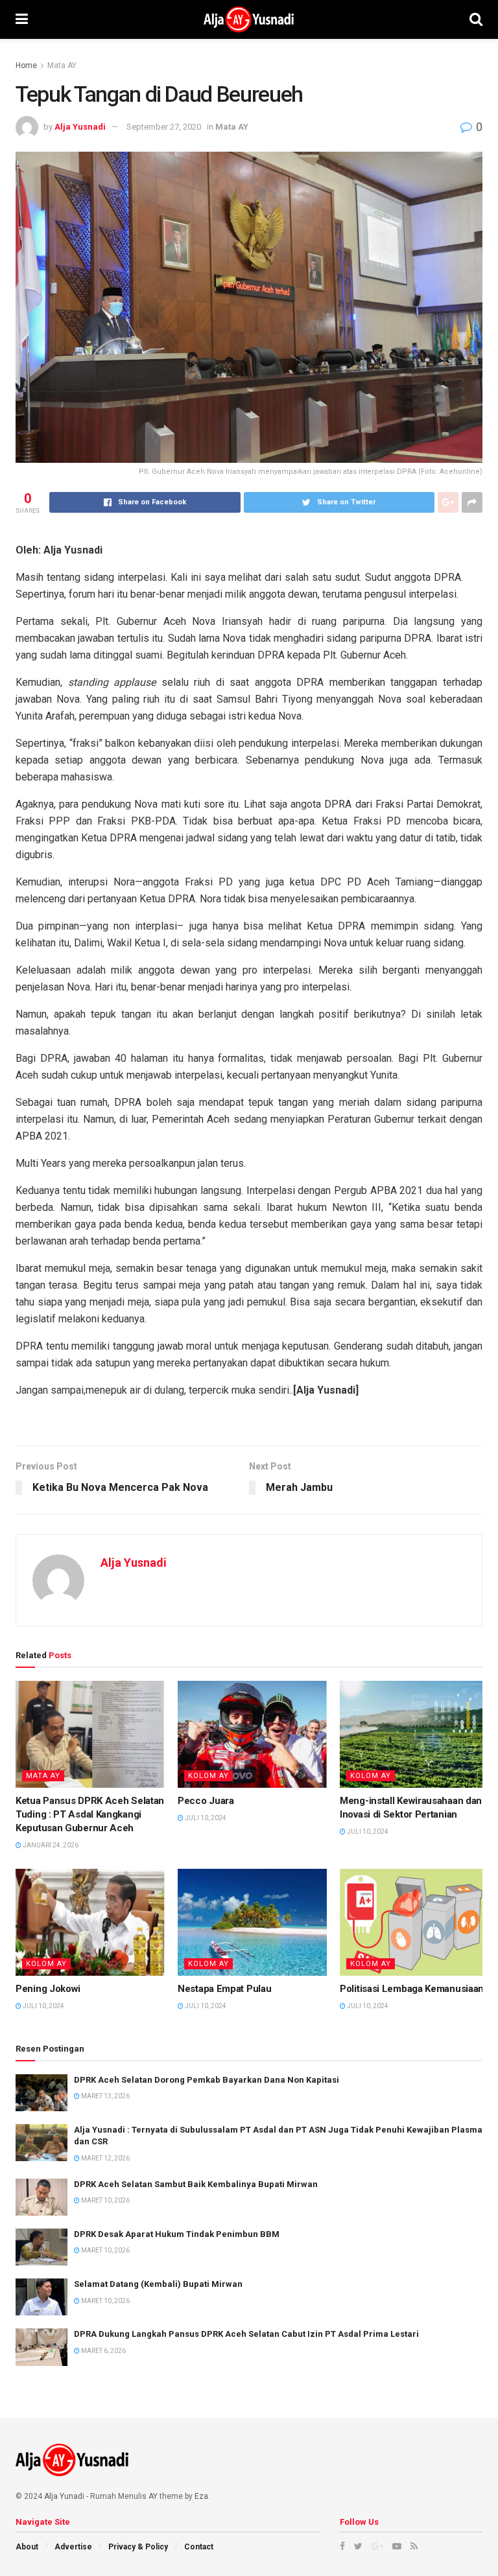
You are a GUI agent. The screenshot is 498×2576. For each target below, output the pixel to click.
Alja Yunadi (64, 2496)
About (27, 2547)
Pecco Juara (206, 1801)
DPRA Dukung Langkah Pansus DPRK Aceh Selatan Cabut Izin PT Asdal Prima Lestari (246, 2334)
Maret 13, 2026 (105, 2096)
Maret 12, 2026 (105, 2158)
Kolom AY (208, 1776)
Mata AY (62, 65)
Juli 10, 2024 (205, 1818)
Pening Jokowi (48, 1989)
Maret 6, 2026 (103, 2351)
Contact (199, 2547)
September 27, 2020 (164, 127)
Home (26, 65)
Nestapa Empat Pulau (224, 1989)
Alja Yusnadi (80, 127)
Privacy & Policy (138, 2547)
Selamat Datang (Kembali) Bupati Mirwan (158, 2284)
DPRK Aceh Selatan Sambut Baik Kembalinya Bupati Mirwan (196, 2184)
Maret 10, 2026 (105, 2200)
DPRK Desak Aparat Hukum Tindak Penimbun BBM (177, 2234)
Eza (201, 2496)
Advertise (73, 2547)
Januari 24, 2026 (50, 1845)
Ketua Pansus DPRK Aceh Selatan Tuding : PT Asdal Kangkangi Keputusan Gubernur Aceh (90, 1814)
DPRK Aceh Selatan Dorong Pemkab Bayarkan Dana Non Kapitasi (207, 2080)
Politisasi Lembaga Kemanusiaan (412, 1989)
